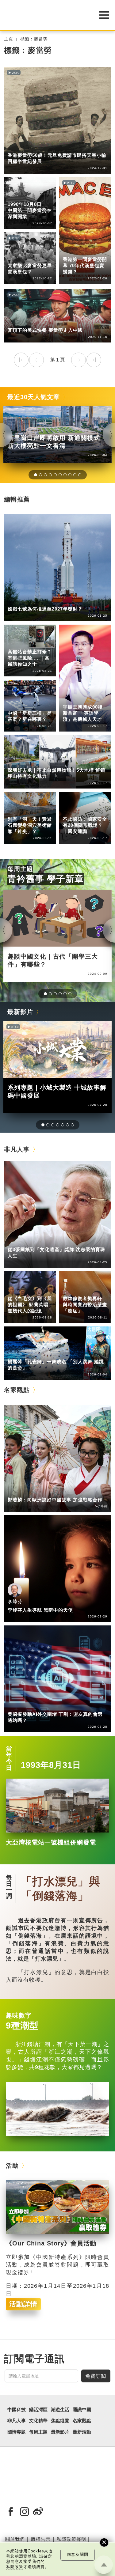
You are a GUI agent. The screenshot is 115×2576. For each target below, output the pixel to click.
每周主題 (20, 869)
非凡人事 (72, 694)
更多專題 (17, 322)
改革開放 (42, 322)
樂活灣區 (17, 147)
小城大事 (42, 1241)
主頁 (9, 39)
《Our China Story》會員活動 (51, 2243)
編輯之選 (42, 1491)
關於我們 (15, 2539)
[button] (36, 475)
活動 (12, 2166)
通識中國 (17, 191)
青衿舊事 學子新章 (46, 879)
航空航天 (42, 601)
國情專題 (72, 806)
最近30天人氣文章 (34, 397)
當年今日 (17, 196)
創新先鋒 (72, 699)
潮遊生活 (60, 2410)
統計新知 (17, 705)
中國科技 (17, 601)
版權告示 (41, 2539)
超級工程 (17, 643)
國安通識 (72, 811)
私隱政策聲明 (71, 2539)
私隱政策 (15, 2567)
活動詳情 (23, 2304)
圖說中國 (17, 811)
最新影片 (20, 1012)
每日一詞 (9, 1887)
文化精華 (17, 806)
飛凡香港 (42, 147)
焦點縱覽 (60, 2421)
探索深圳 (42, 762)
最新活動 (82, 2432)
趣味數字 (19, 2015)
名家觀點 (17, 1390)
